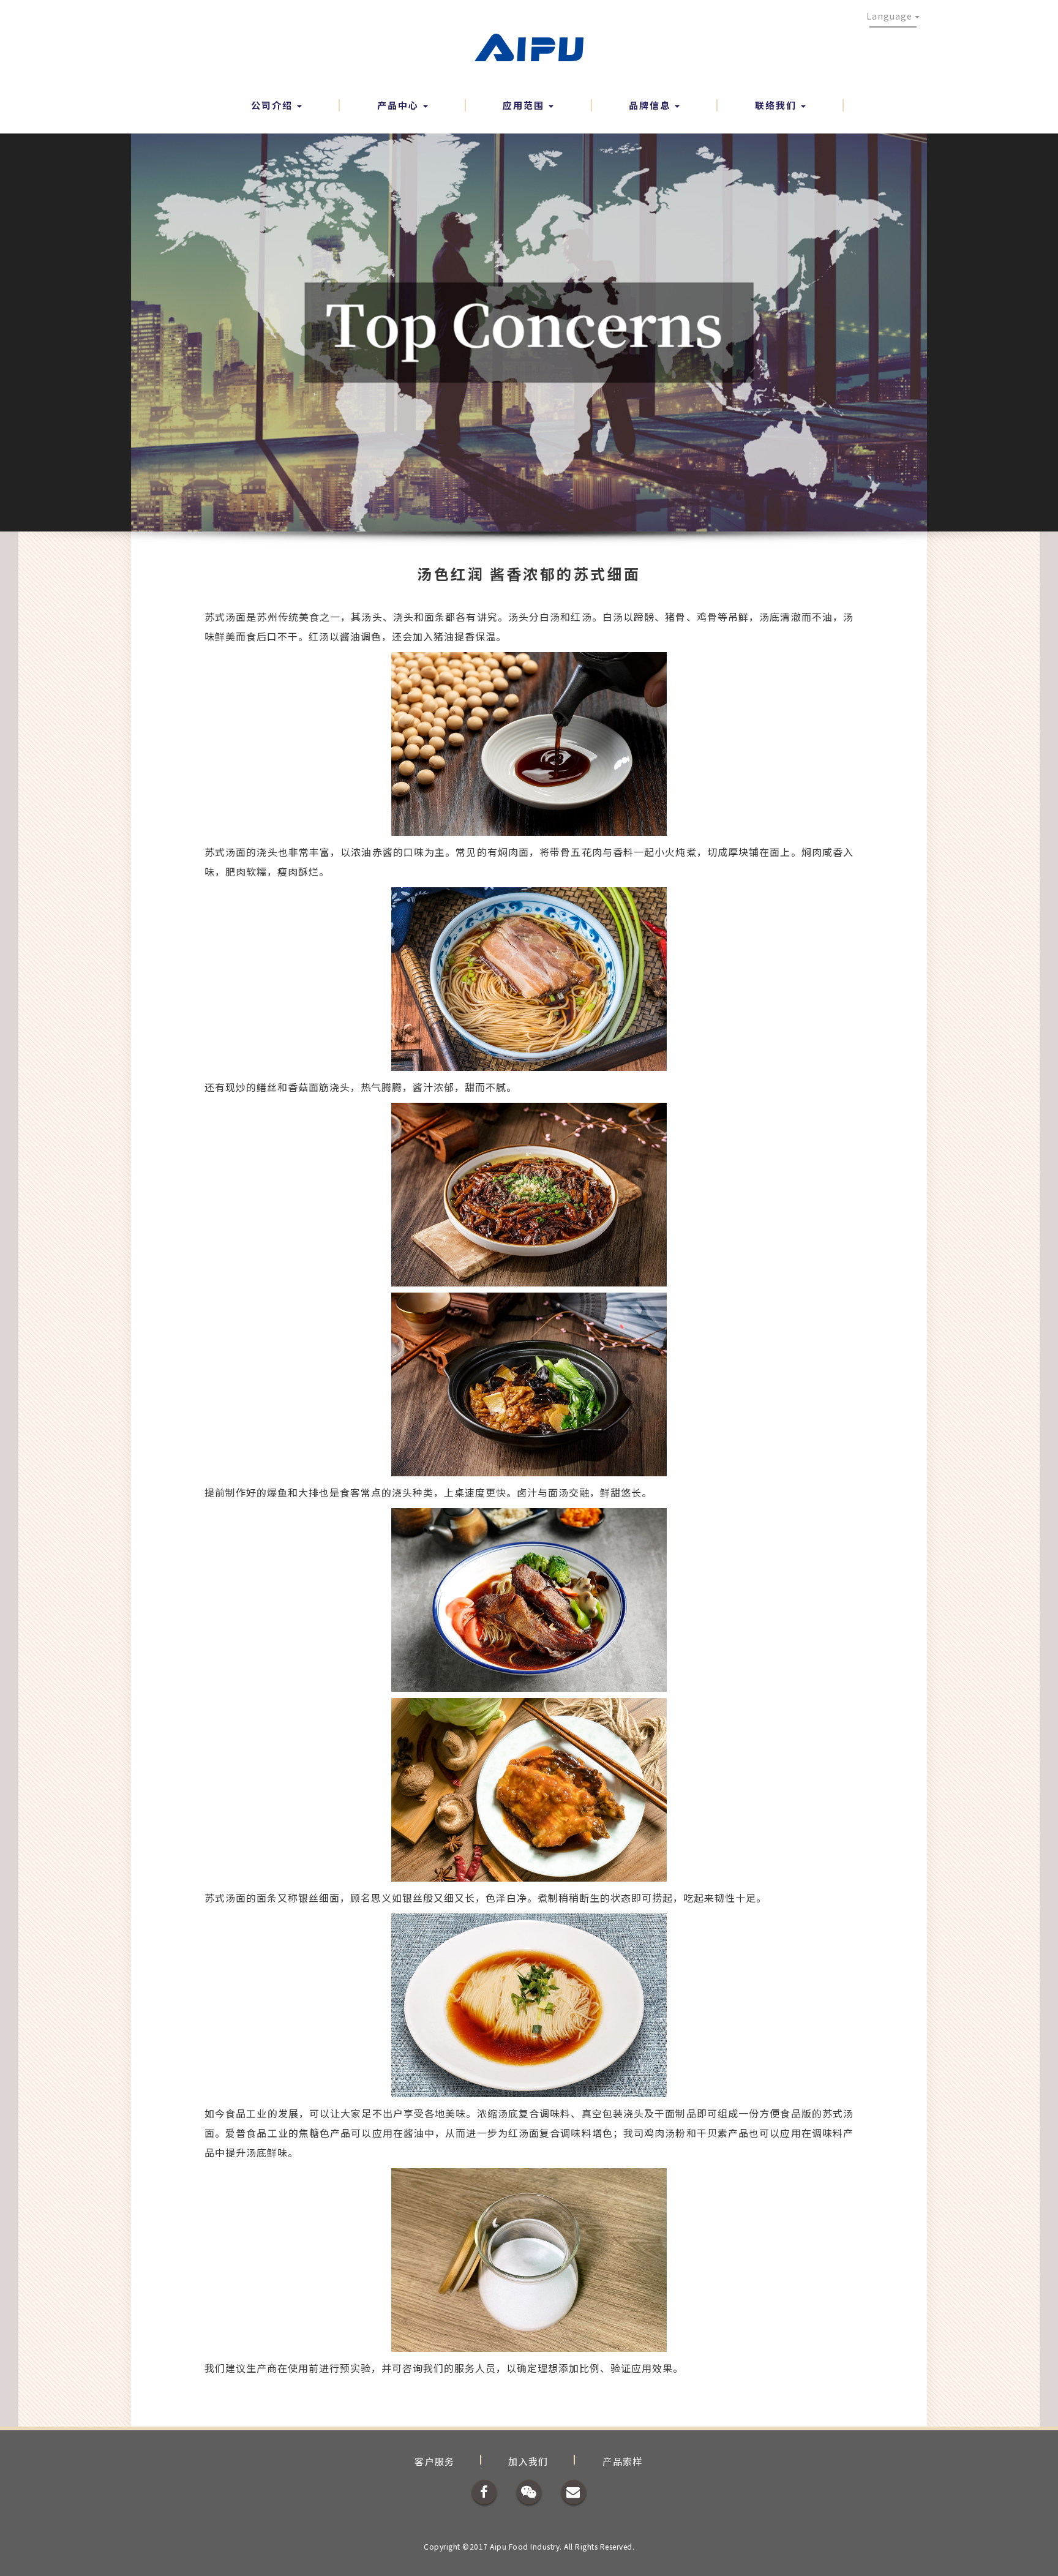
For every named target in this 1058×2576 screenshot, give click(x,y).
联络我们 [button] (777, 105)
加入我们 (528, 2461)
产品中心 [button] (400, 105)
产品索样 (623, 2461)
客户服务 (435, 2461)
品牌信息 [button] (651, 105)
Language (891, 16)
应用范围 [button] (525, 105)
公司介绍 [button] (273, 105)
